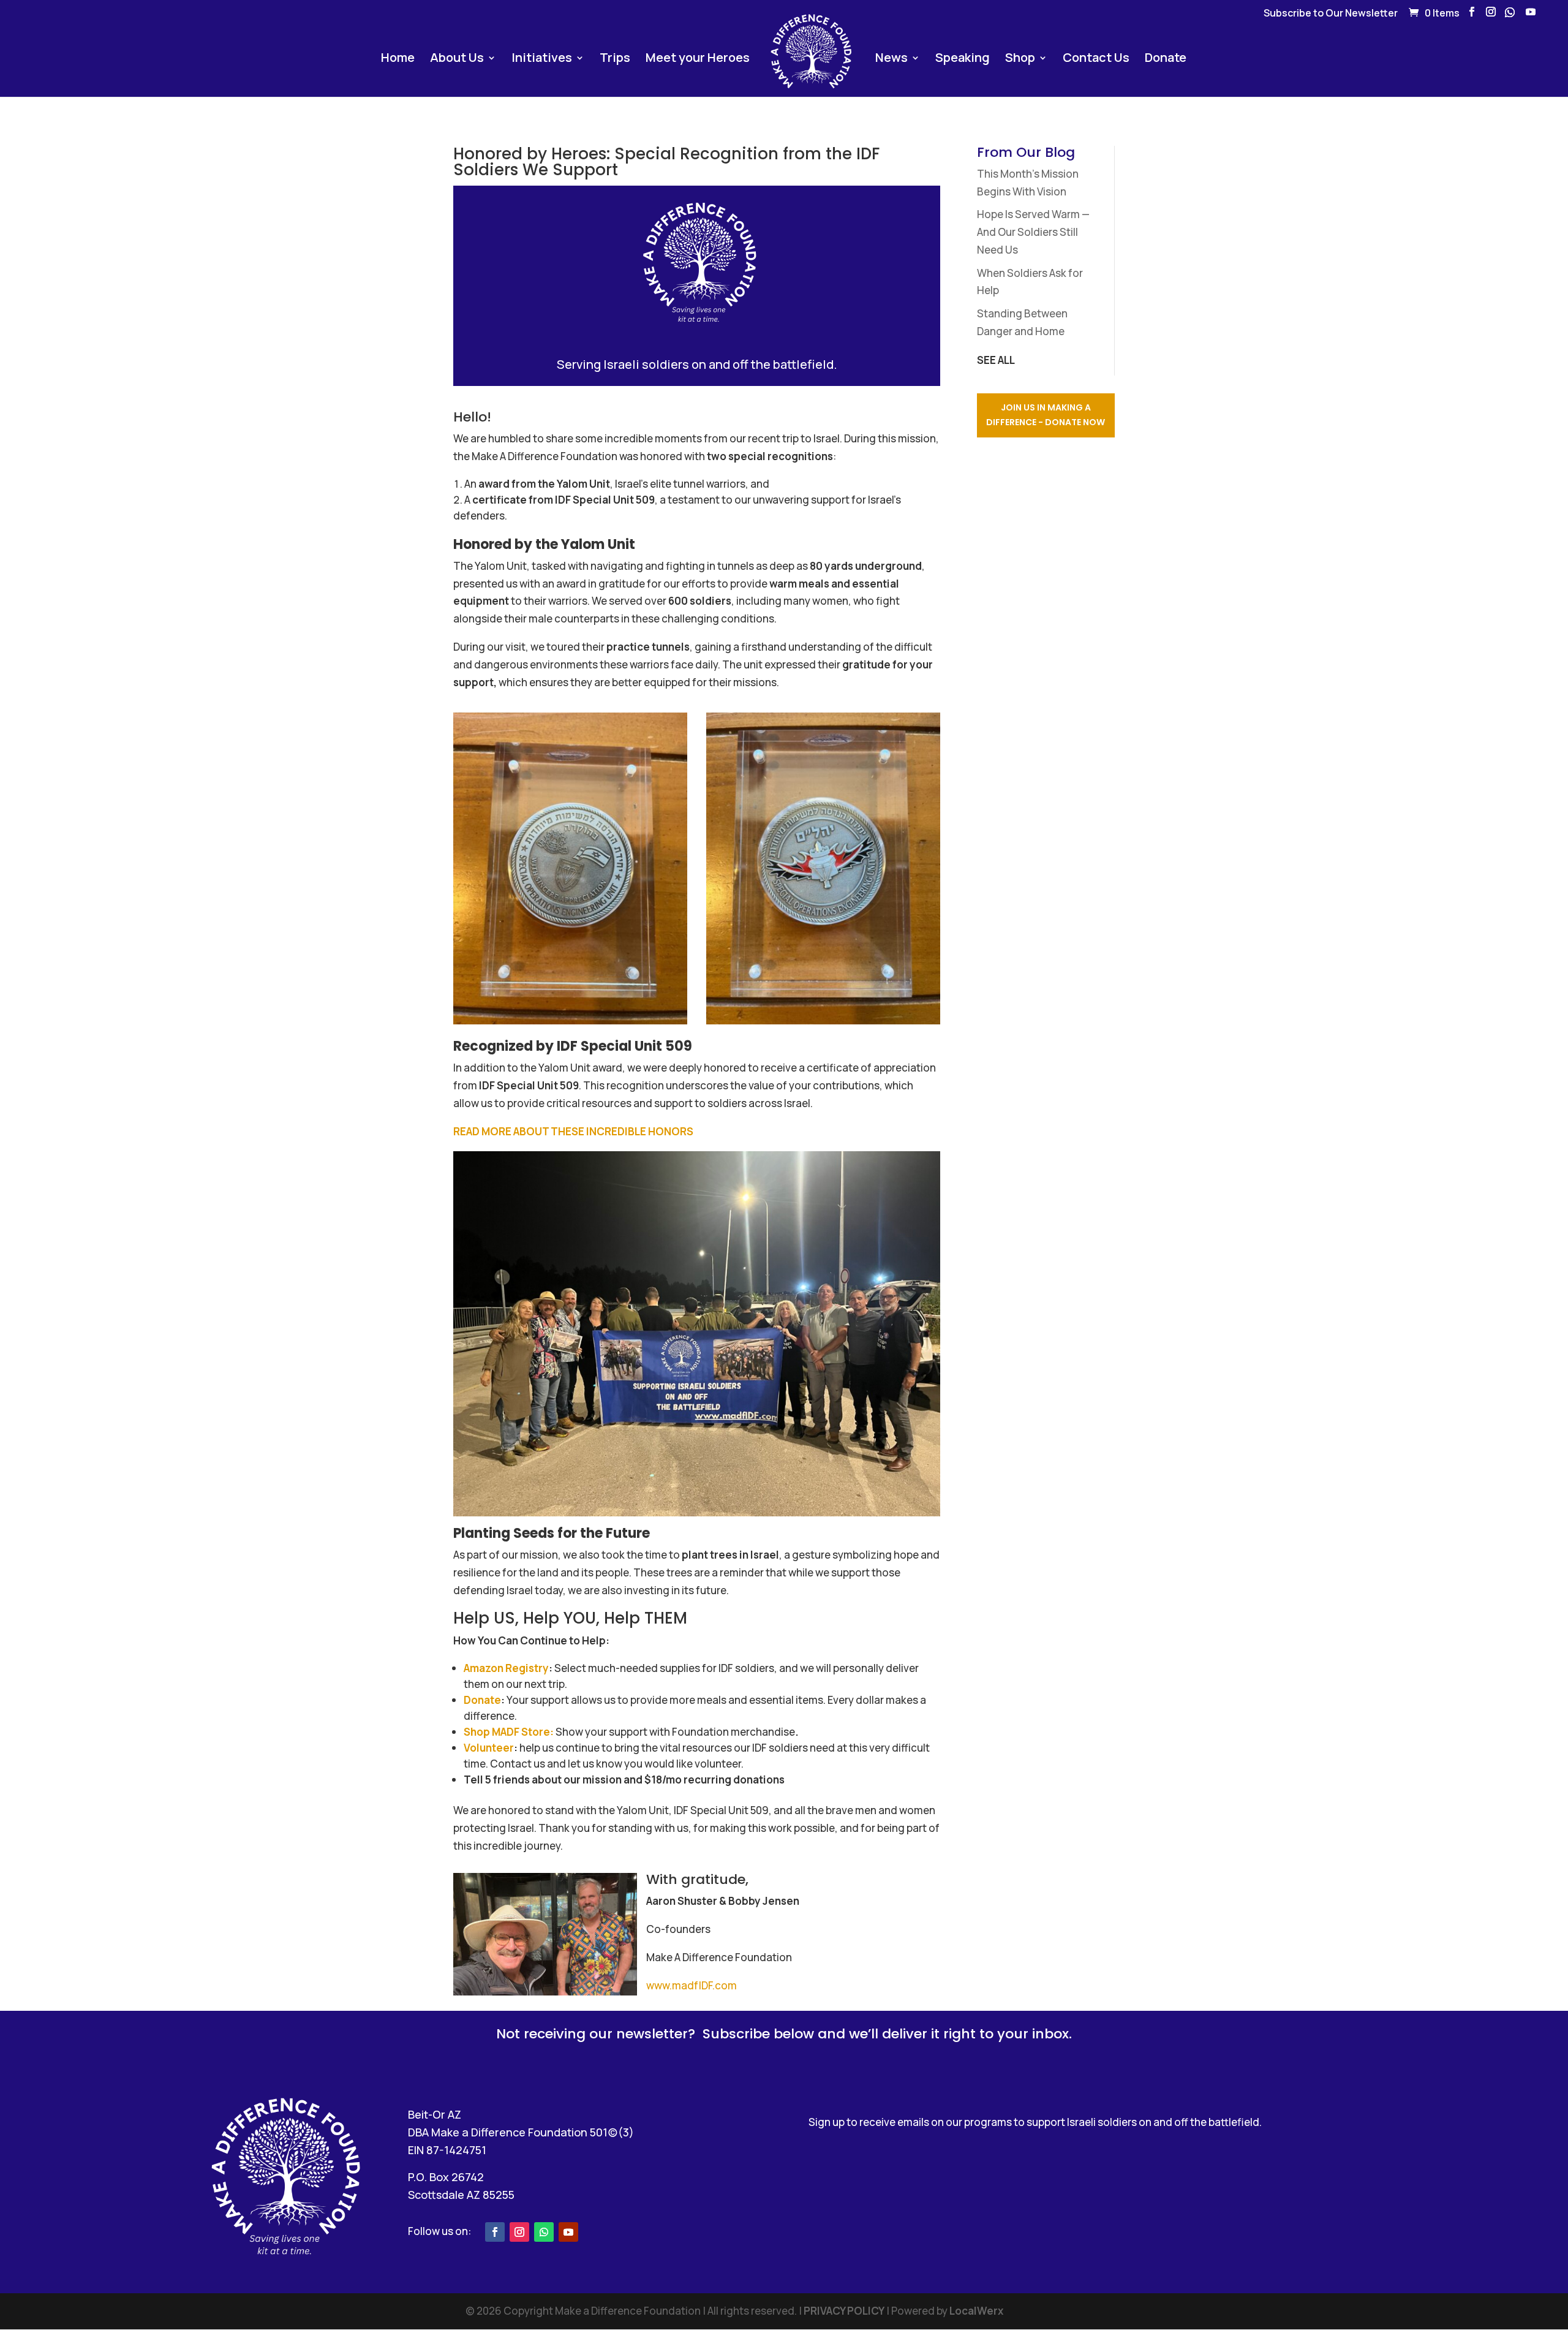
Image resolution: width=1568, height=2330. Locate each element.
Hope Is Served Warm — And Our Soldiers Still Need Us (1033, 232)
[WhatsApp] (1510, 16)
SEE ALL (996, 360)
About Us (457, 59)
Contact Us (1096, 59)
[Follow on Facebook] (495, 2232)
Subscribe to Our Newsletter (1331, 14)
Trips (615, 59)
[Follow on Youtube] (568, 2232)
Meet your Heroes (698, 59)
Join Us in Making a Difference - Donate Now (1046, 415)
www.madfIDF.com (692, 1985)
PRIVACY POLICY (844, 2311)
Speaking (963, 59)
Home (398, 59)
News (891, 59)
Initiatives (542, 59)
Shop (1020, 59)
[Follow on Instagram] (519, 2232)
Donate (1166, 59)
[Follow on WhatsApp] (544, 2232)
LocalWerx (976, 2311)
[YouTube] (1531, 15)
